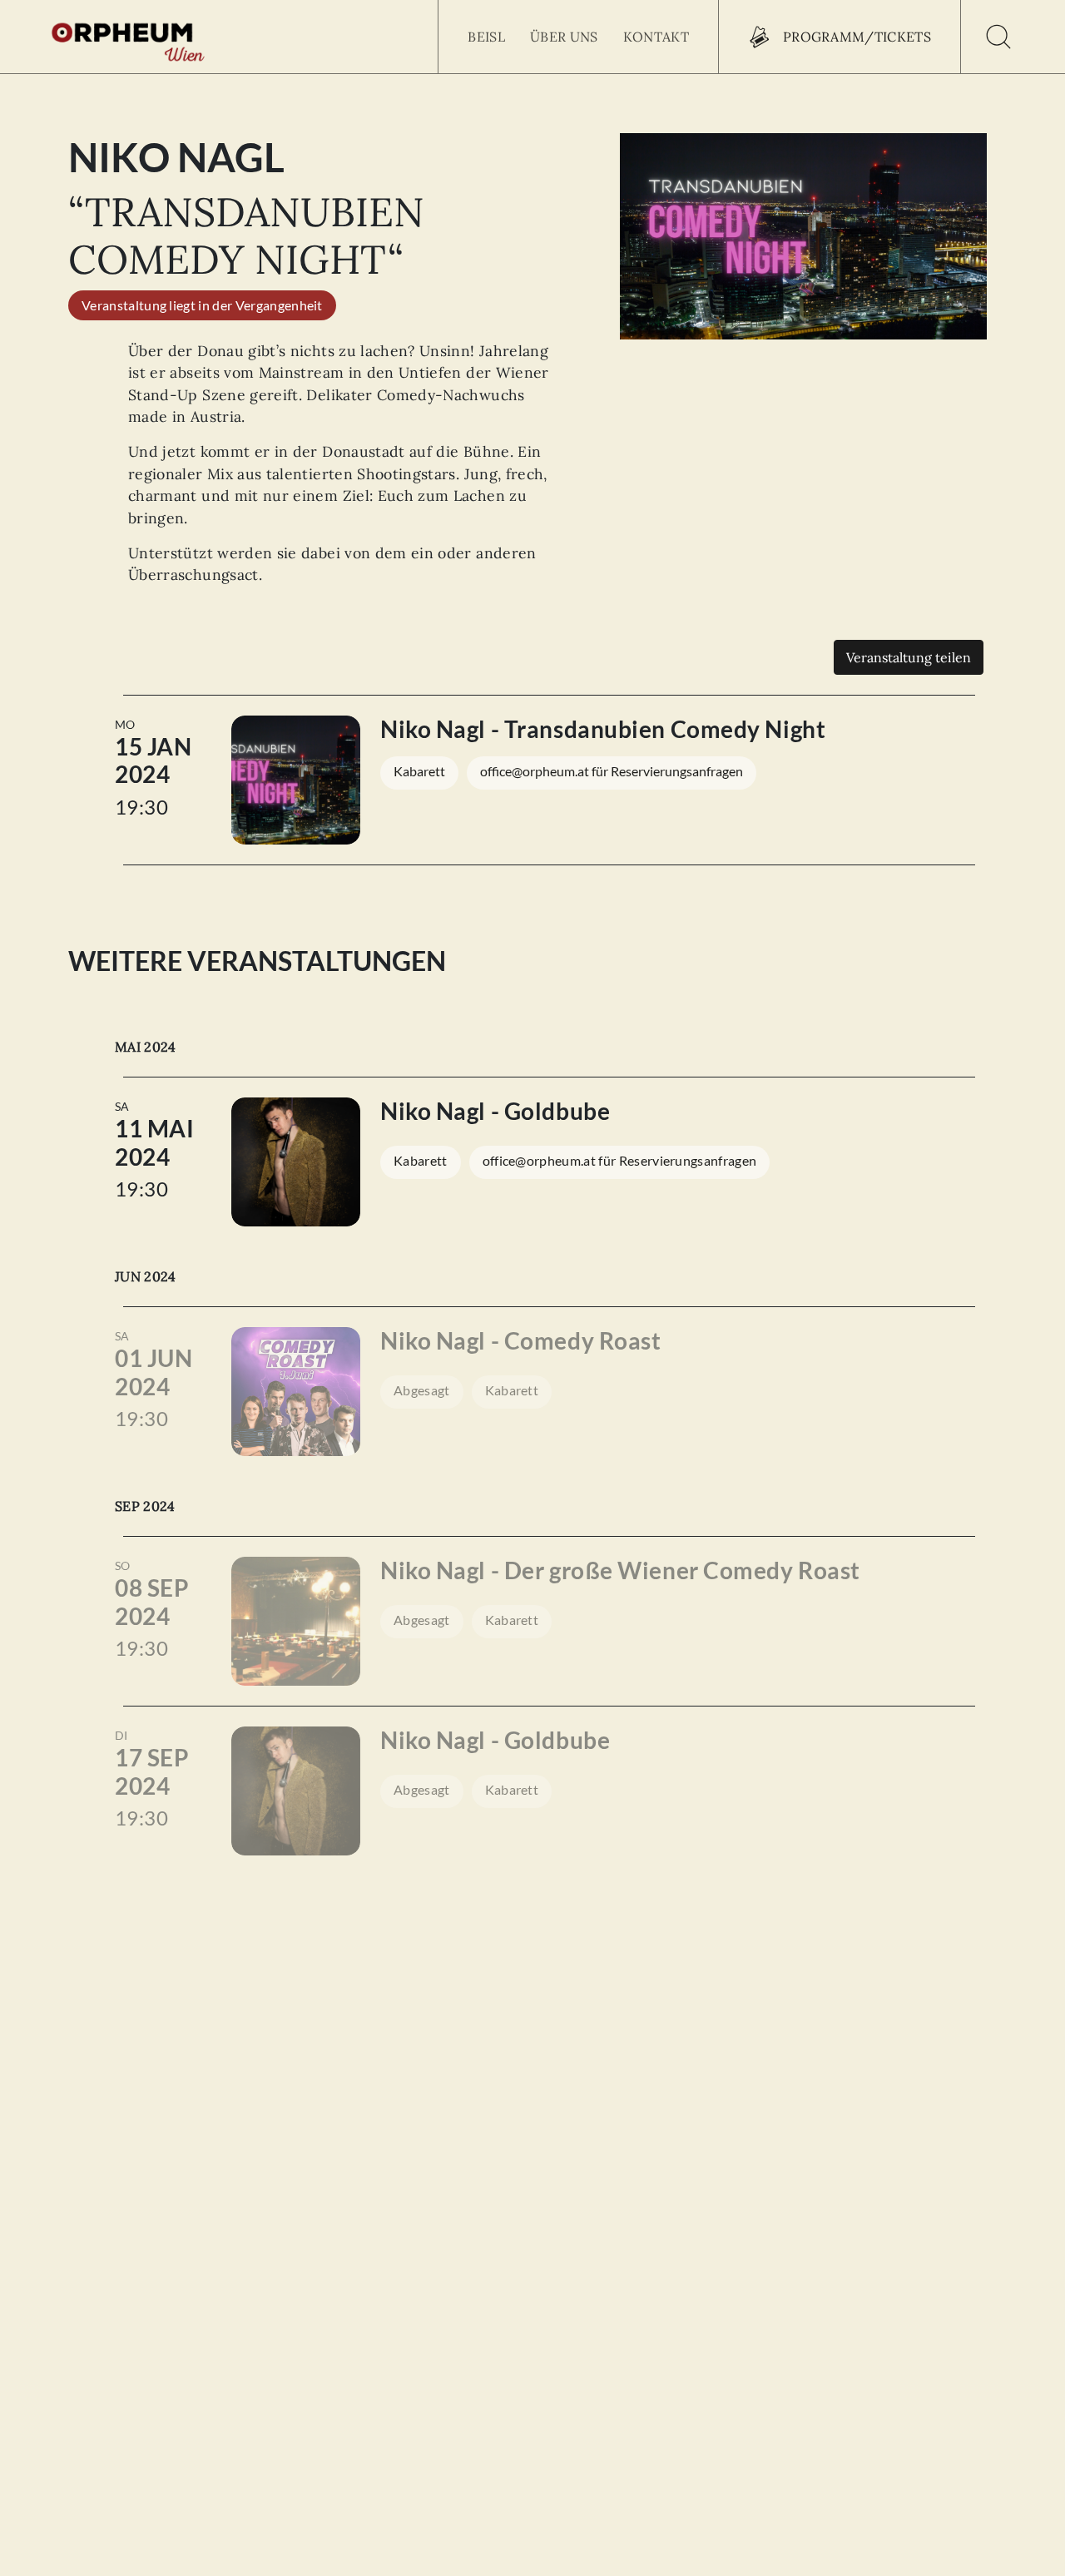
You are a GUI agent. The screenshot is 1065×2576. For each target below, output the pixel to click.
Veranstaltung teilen (909, 657)
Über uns (564, 37)
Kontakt (656, 37)
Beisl (486, 37)
